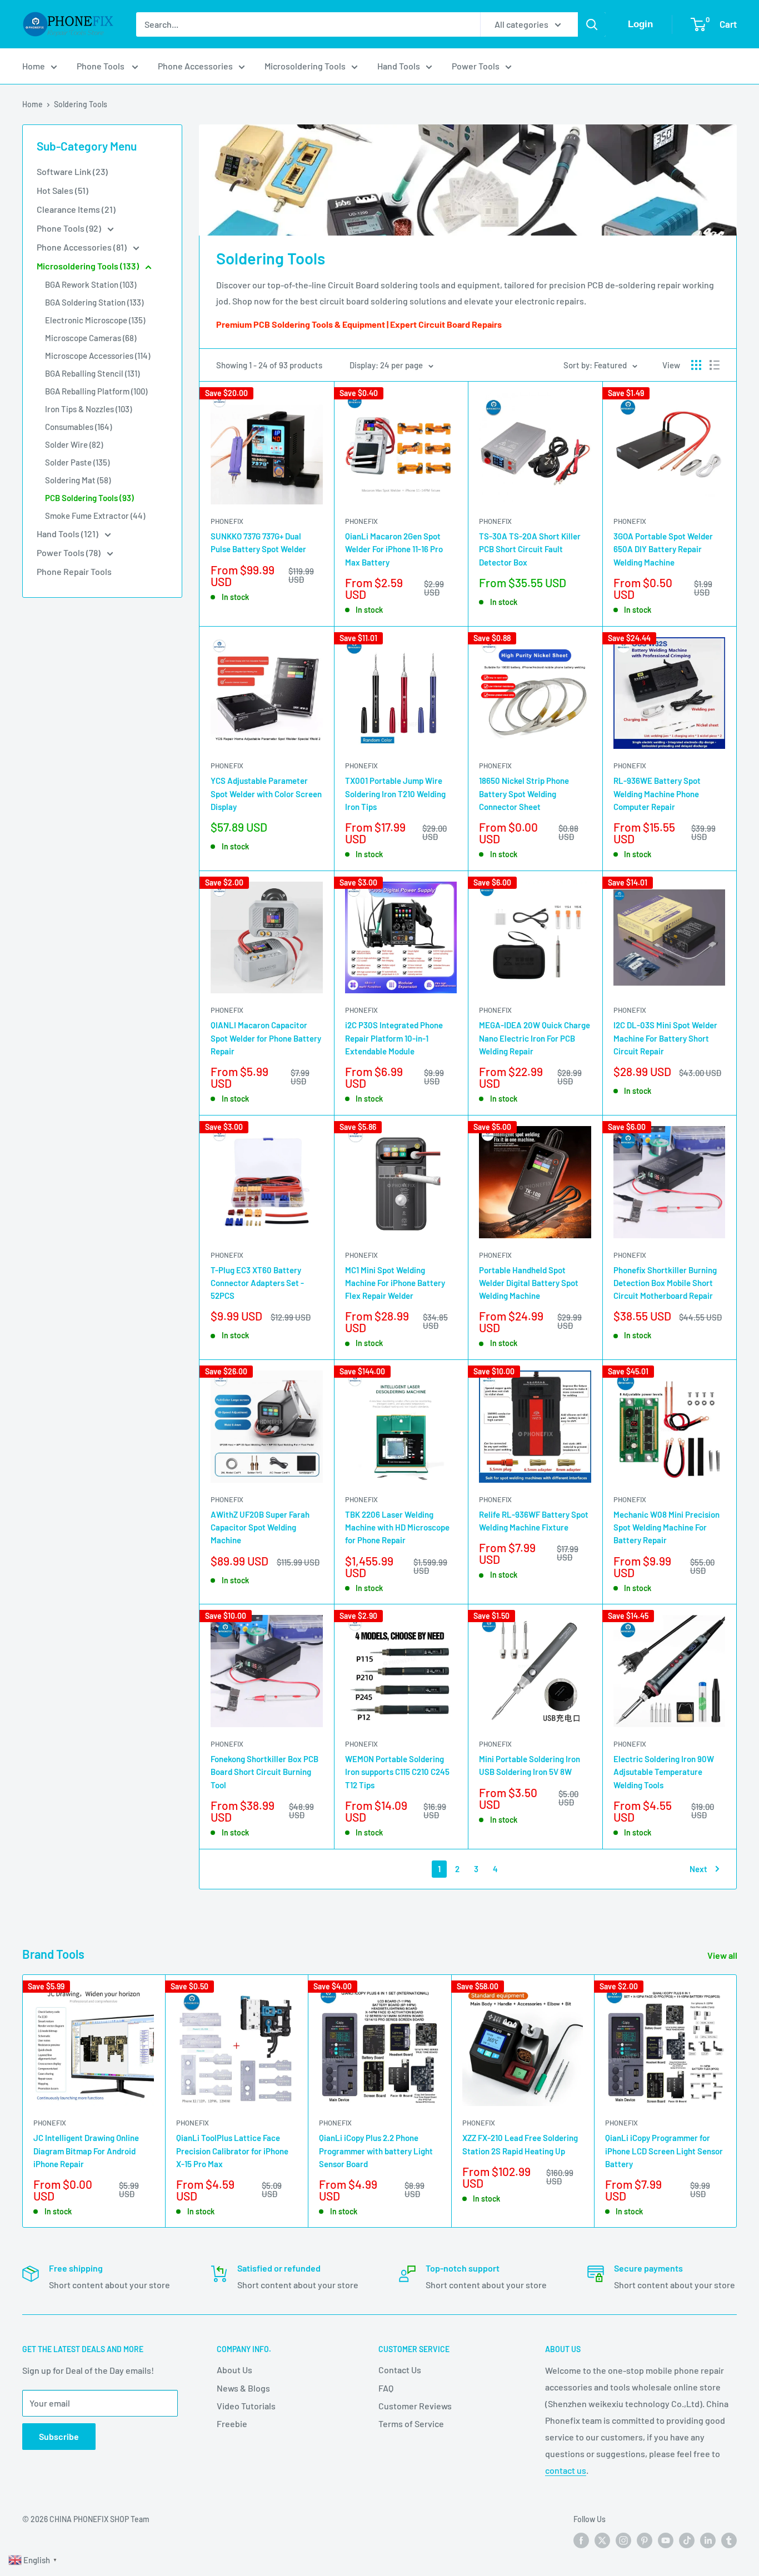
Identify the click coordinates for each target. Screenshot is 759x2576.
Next (698, 1869)
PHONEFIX (227, 521)
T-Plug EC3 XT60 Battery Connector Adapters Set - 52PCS (257, 1283)
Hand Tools (399, 66)
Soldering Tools (81, 104)
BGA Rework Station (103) (91, 284)
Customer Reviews (415, 2406)
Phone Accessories (195, 66)
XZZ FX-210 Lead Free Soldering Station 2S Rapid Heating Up (520, 2145)
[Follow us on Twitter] (602, 2540)
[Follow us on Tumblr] (729, 2540)
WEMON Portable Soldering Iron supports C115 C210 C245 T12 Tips (397, 1772)
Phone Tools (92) (70, 228)
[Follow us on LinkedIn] (708, 2540)
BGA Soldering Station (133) (94, 302)
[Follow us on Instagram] (623, 2540)
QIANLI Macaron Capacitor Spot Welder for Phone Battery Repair (266, 1038)
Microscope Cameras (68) (91, 338)
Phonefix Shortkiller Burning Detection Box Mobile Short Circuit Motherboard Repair (665, 1283)
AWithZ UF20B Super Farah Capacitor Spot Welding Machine (260, 1527)
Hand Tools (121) (68, 534)
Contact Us (400, 2370)
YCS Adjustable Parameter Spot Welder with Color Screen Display (266, 794)
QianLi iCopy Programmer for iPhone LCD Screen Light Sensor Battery (664, 2151)
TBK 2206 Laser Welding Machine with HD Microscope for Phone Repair (397, 1527)
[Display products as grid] (696, 365)
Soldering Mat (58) (78, 480)
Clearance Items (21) (76, 209)
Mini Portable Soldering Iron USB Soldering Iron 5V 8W (530, 1765)
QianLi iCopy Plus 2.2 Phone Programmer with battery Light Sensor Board (376, 2151)
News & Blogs (243, 2388)
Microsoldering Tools (305, 66)
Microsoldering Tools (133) (89, 266)
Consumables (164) (78, 427)
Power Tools (476, 66)
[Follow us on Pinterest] (645, 2540)
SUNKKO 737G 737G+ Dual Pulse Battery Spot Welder (258, 542)
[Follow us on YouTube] (666, 2540)
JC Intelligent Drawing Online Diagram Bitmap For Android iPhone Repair (86, 2151)
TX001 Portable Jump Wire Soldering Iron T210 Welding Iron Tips (395, 794)
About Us (234, 2370)
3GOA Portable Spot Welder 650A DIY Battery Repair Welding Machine (663, 549)
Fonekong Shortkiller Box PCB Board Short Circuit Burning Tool (264, 1772)
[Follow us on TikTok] (687, 2540)
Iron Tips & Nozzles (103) (88, 409)
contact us (566, 2470)
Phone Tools (101, 66)
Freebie (232, 2424)
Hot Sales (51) (63, 190)
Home (34, 66)
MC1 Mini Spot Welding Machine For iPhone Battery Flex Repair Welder (395, 1283)
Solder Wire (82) (74, 444)
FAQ (386, 2388)
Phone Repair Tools (74, 571)
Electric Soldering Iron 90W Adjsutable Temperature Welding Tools (664, 1772)
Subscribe (59, 2436)
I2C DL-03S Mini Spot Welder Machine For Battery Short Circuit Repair (665, 1038)
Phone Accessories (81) (83, 247)
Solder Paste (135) (77, 462)
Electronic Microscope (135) (95, 320)
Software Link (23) (72, 171)
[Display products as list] (715, 365)
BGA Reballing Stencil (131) (92, 373)
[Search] (592, 24)
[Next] (737, 2101)
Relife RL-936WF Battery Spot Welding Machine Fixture (534, 1521)
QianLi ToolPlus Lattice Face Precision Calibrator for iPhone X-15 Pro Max (232, 2151)
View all (723, 1955)
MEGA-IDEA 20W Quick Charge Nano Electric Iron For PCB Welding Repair (535, 1038)
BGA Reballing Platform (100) (96, 391)
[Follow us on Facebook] (581, 2540)
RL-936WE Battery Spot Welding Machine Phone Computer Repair (657, 794)
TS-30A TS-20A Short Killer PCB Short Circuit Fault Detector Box (530, 549)
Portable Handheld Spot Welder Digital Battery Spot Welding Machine (529, 1283)
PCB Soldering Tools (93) (89, 498)
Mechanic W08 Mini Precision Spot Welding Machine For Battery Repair (666, 1527)
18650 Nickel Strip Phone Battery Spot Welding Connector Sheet (524, 794)
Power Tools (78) (69, 552)
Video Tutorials (246, 2406)
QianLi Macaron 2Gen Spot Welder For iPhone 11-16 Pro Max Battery (394, 549)
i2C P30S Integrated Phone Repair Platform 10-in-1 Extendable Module (394, 1038)
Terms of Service (411, 2424)
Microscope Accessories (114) (98, 356)
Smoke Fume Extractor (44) (95, 516)
